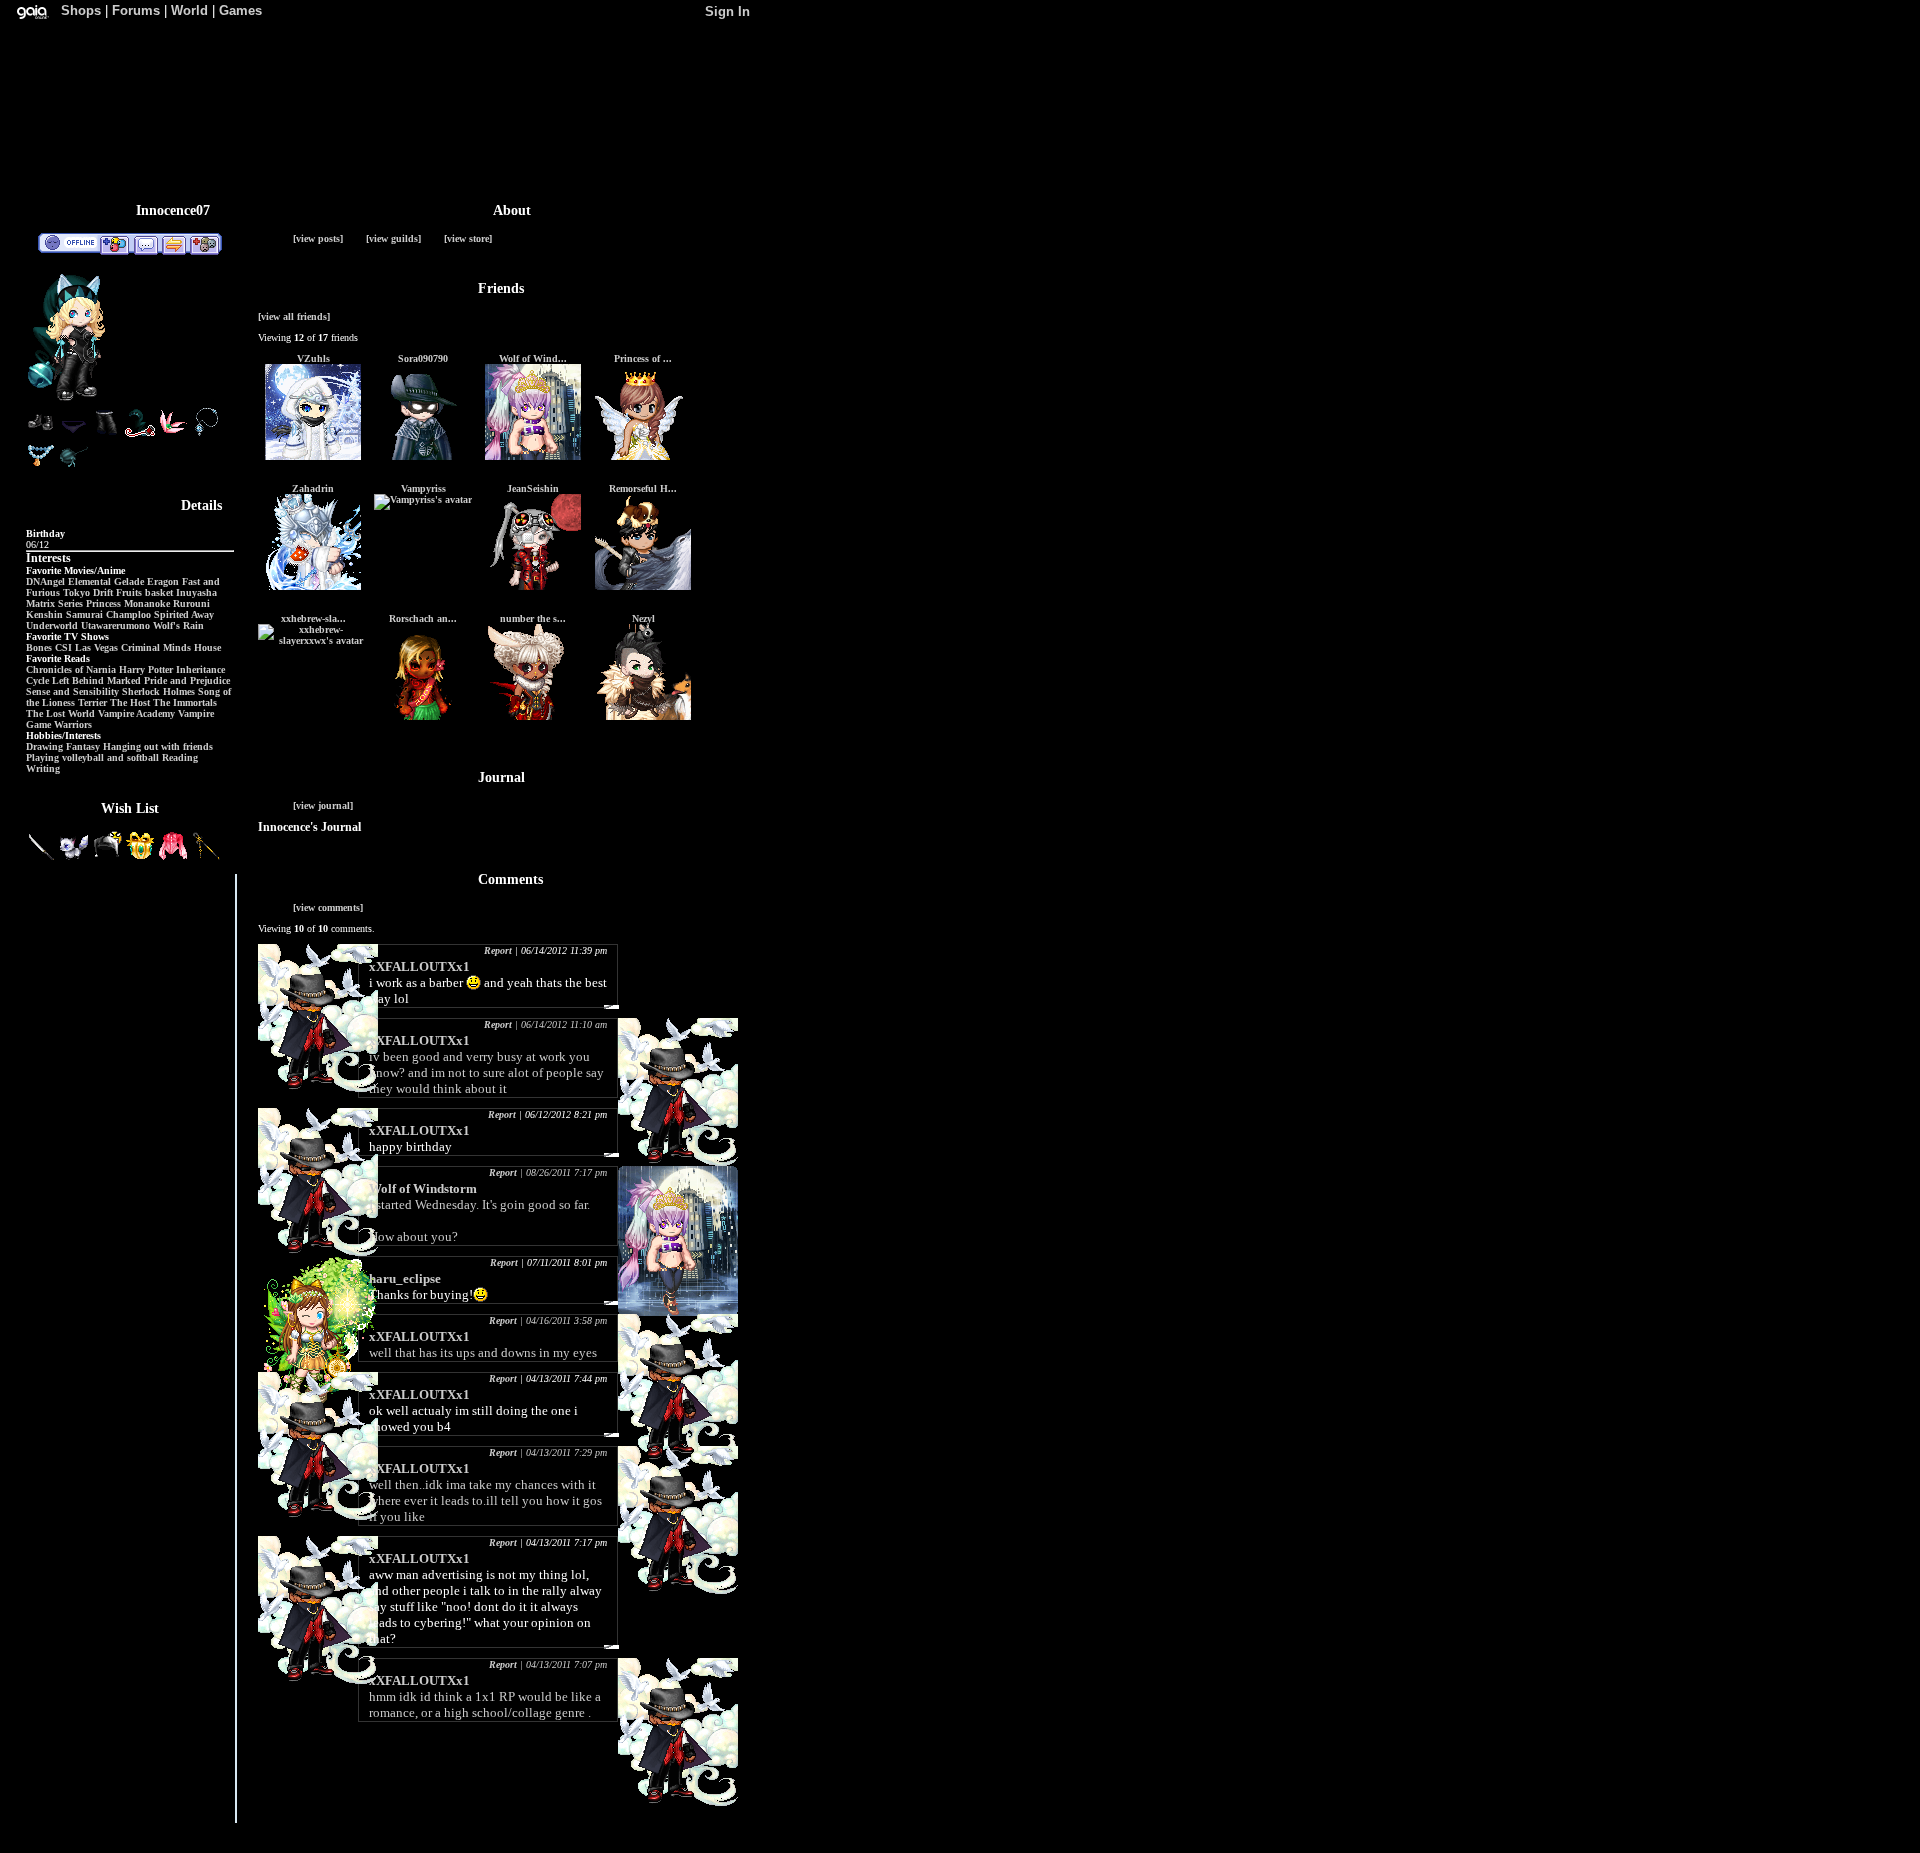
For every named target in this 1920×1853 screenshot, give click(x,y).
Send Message (145, 244)
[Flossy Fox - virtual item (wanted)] (174, 857)
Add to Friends (114, 244)
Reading (180, 757)
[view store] (468, 238)
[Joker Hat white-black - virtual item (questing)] (108, 857)
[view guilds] (393, 238)
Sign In (727, 11)
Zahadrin (313, 488)
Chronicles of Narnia (71, 669)
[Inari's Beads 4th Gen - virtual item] (41, 465)
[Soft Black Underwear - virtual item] (74, 433)
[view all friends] (294, 316)
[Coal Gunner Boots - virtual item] (41, 433)
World (189, 10)
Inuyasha (196, 592)
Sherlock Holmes (158, 691)
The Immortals (185, 702)
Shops (81, 10)
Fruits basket (144, 592)
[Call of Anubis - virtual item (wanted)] (206, 857)
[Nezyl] (643, 716)
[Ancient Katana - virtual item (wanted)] (42, 857)
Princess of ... (643, 358)
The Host (130, 702)
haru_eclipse (405, 1278)
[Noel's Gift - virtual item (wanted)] (141, 857)
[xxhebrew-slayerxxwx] (313, 640)
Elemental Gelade (106, 581)
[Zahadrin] (313, 586)
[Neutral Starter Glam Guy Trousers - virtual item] (107, 433)
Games (240, 10)
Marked (124, 680)
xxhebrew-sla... (313, 618)
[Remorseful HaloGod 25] (643, 586)
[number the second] (533, 716)
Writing (43, 768)
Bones (39, 647)
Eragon (163, 581)
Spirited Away (184, 614)
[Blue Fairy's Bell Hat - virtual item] (140, 433)
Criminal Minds (156, 647)
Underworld (52, 625)
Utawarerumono (115, 625)
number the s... (533, 618)
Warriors (73, 724)
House (207, 647)
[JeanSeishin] (533, 586)
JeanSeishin (533, 488)
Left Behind (78, 680)
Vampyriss (423, 488)
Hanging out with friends (158, 746)
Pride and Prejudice (187, 680)
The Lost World (60, 713)
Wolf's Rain (178, 625)
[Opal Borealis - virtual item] (173, 433)
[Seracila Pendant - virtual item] (206, 433)
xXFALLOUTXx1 (419, 966)
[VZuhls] (313, 456)
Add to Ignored (205, 244)
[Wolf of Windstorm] (533, 456)
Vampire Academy (136, 713)
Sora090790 (423, 358)
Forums (136, 10)
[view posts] (318, 238)
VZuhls (313, 358)
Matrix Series (54, 603)
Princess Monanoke (128, 603)
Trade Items (174, 244)
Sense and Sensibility (72, 691)
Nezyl (643, 618)
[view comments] (328, 907)
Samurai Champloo (108, 614)
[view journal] (323, 805)
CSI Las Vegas (86, 647)
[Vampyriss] (423, 499)
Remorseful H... (643, 488)
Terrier (92, 702)
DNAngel (45, 581)
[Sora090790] (423, 456)
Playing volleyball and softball (92, 757)
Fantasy (83, 746)
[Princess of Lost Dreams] (643, 456)
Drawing (44, 746)
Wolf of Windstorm (423, 1188)
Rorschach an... (423, 618)
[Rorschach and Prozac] (423, 716)
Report (498, 950)
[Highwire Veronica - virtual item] (74, 465)
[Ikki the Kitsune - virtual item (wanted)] (75, 857)
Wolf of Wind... (533, 358)
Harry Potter (146, 669)
